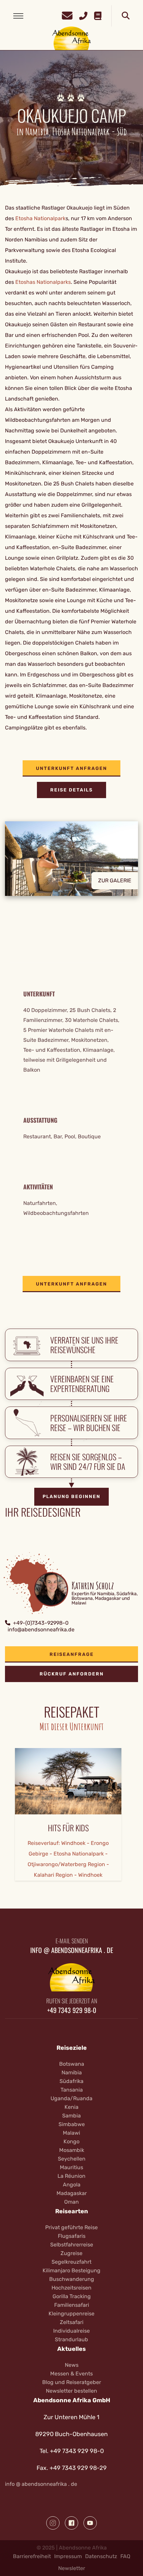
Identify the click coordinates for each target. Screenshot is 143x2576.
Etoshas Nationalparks (43, 282)
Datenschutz (101, 2556)
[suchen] (126, 16)
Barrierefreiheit (32, 2556)
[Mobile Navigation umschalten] (18, 16)
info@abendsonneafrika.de (41, 1630)
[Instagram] (53, 2523)
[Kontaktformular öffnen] (67, 15)
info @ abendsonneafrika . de (41, 2484)
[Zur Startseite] (72, 38)
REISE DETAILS (71, 790)
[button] (71, 864)
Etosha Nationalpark (40, 218)
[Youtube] (90, 2523)
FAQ (125, 2556)
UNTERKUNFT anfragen (71, 768)
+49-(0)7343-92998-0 (41, 1623)
